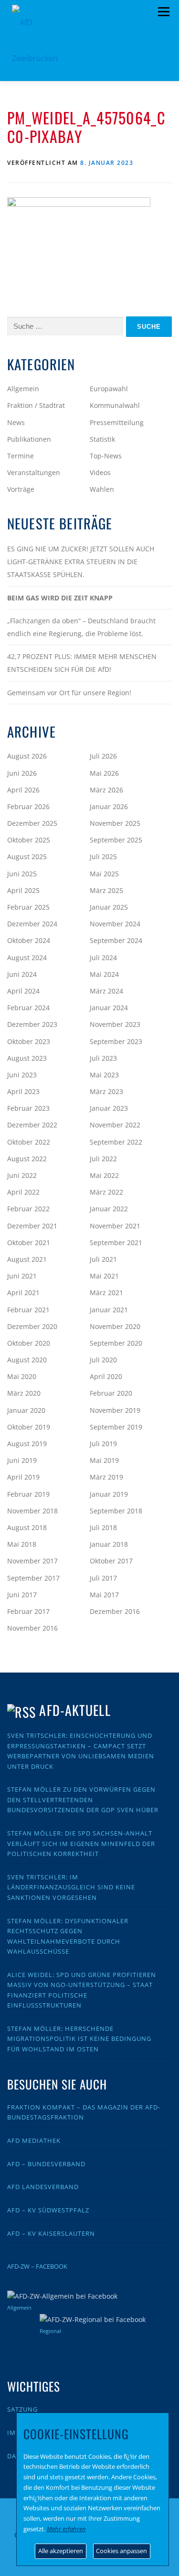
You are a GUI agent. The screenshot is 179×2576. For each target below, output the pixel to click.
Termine (21, 456)
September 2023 (116, 1041)
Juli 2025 (103, 857)
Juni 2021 (22, 1276)
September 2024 (116, 940)
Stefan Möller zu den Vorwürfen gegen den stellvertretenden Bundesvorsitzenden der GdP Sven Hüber (83, 1800)
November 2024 (115, 924)
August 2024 (27, 958)
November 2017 (32, 1561)
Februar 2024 (28, 1008)
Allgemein (23, 389)
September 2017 (33, 1578)
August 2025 (27, 857)
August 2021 (27, 1259)
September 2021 (116, 1242)
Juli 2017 (103, 1578)
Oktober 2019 (29, 1427)
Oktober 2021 (29, 1242)
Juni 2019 (22, 1460)
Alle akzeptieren (61, 2551)
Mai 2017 (104, 1595)
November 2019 (115, 1410)
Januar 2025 (109, 907)
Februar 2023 (28, 1108)
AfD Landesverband (43, 2187)
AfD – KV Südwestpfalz (48, 2210)
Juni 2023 (22, 1075)
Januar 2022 (109, 1209)
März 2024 (106, 991)
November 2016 (32, 1628)
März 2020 (24, 1393)
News (16, 422)
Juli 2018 (103, 1527)
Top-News (106, 456)
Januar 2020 (26, 1410)
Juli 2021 (103, 1259)
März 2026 (106, 790)
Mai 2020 (22, 1376)
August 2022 (27, 1159)
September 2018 (116, 1511)
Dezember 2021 (32, 1226)
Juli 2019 (103, 1444)
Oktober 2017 (111, 1561)
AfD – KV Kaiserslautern (51, 2233)
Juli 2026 (103, 756)
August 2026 (27, 756)
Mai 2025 (104, 874)
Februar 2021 (28, 1310)
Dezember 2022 (32, 1125)
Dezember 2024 (32, 924)
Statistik (102, 439)
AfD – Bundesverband (46, 2164)
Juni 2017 (22, 1595)
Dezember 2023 (32, 1024)
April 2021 (23, 1293)
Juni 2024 (22, 974)
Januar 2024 (109, 1008)
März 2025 (106, 890)
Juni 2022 (22, 1175)
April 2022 (23, 1192)
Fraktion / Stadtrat (36, 405)
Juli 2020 (103, 1360)
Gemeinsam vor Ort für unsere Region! (69, 693)
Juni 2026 (22, 773)
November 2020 (115, 1326)
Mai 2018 (22, 1544)
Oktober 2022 (29, 1142)
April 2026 (23, 790)
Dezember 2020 (32, 1326)
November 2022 (115, 1125)
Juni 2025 (22, 874)
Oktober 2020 (29, 1343)
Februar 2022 (28, 1209)
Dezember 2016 (115, 1611)
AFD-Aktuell (75, 1710)
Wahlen (102, 489)
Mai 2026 (104, 773)
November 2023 (115, 1024)
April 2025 (23, 890)
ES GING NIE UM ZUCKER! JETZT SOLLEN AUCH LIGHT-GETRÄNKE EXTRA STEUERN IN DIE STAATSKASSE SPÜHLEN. (81, 562)
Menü (163, 12)
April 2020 (106, 1376)
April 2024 (23, 991)
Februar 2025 (28, 907)
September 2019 (116, 1427)
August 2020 (27, 1360)
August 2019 (27, 1444)
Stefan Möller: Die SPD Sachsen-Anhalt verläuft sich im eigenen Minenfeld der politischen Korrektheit (81, 1843)
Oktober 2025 (29, 840)
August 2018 (27, 1527)
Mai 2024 (104, 974)
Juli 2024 (103, 958)
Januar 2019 (109, 1494)
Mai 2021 (104, 1276)
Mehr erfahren (66, 2529)
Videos (100, 472)
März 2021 (106, 1293)
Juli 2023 (103, 1058)
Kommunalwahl (115, 405)
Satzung (22, 2409)
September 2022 (116, 1142)
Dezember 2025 (32, 823)
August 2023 (27, 1058)
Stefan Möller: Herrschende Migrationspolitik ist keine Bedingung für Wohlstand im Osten (79, 2039)
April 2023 (23, 1091)
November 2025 (115, 823)
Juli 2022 (103, 1159)
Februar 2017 (28, 1611)
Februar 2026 (28, 806)
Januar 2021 (109, 1310)
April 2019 (23, 1477)
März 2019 (106, 1477)
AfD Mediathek (34, 2140)
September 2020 (116, 1343)
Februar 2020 (111, 1393)
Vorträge (21, 489)
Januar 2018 (109, 1544)
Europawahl (109, 389)
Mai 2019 (104, 1460)
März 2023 (106, 1091)
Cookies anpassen (121, 2551)
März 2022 (106, 1192)
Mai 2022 (104, 1175)
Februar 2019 (28, 1494)
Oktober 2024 (29, 940)
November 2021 (115, 1226)
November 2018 (32, 1511)
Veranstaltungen (34, 472)
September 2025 (116, 840)
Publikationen (29, 439)
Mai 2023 (104, 1075)
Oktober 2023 (29, 1041)
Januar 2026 (109, 806)
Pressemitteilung (117, 422)
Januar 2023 (109, 1108)
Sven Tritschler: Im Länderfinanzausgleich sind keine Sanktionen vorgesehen (71, 1887)
